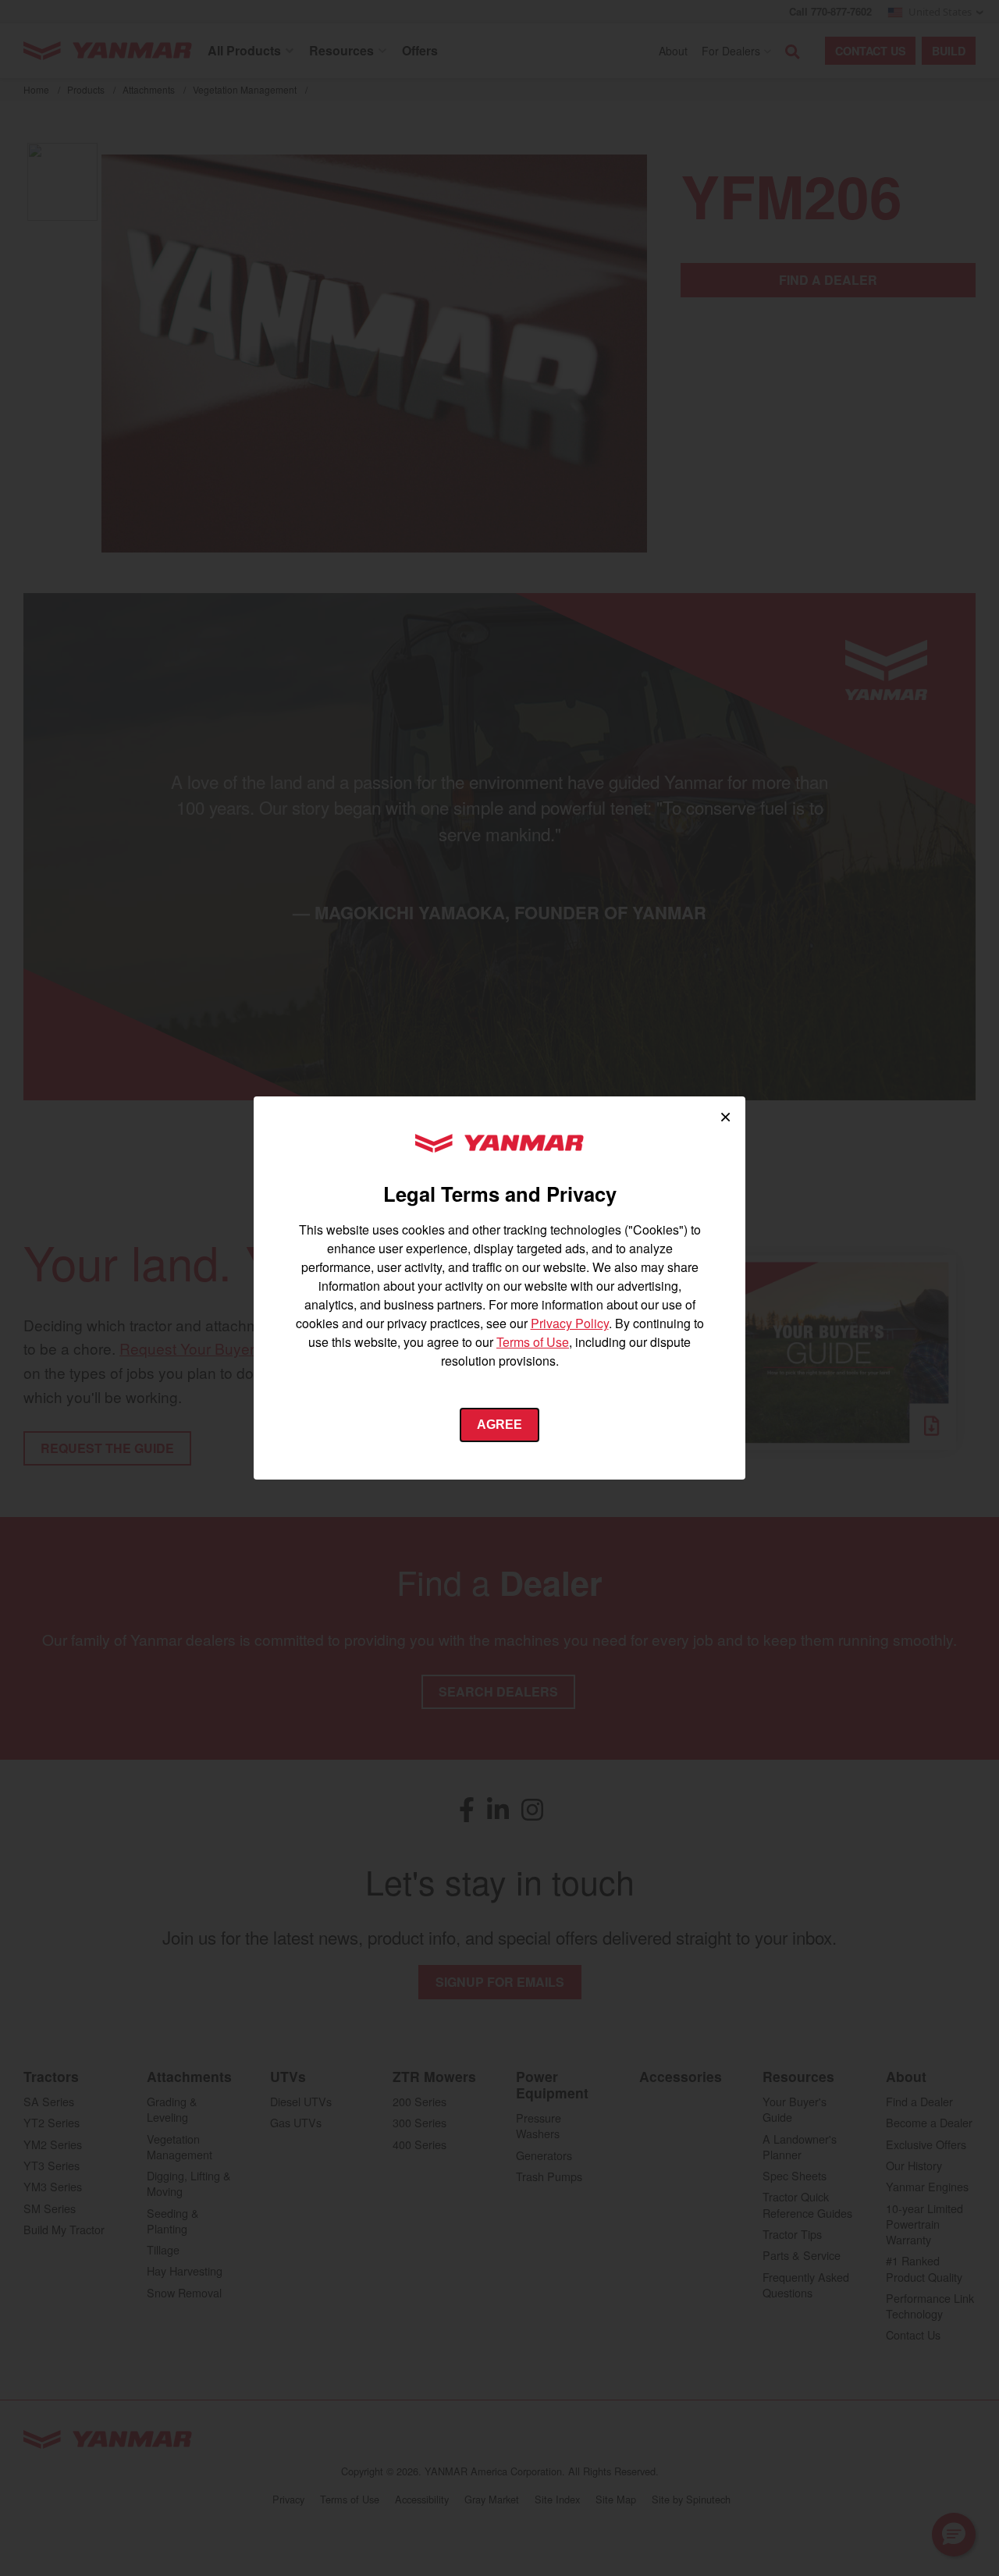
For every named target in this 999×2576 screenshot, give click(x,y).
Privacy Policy (570, 1323)
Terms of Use (533, 1342)
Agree (499, 1425)
